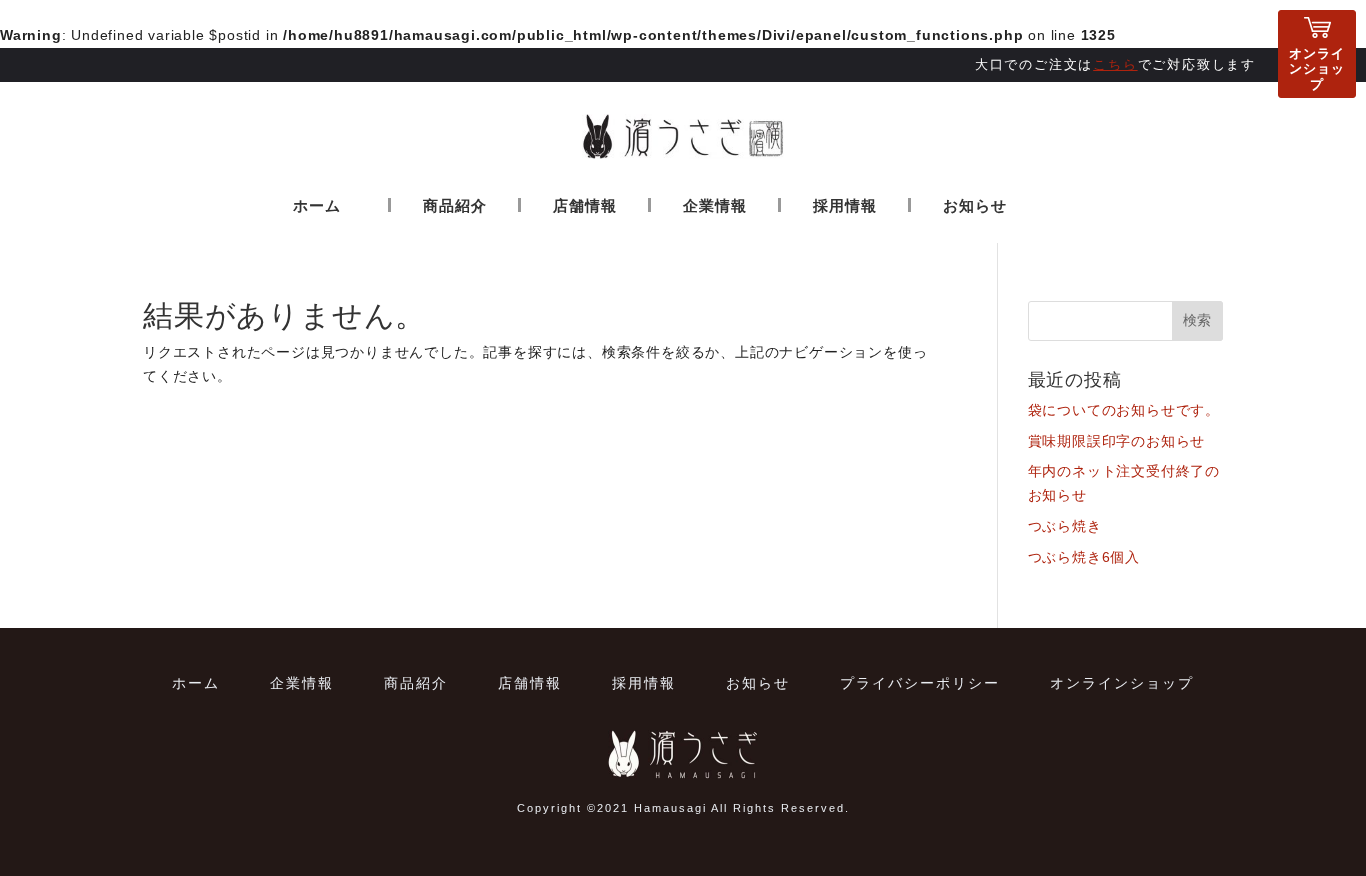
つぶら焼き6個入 (1084, 557)
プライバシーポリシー (920, 682)
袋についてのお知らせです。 (1124, 410)
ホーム (317, 205)
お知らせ (975, 205)
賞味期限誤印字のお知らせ (1117, 441)
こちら (1115, 64)
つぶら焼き (1065, 526)
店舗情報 (585, 205)
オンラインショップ (1316, 69)
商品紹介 (455, 205)
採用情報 (845, 205)
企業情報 (715, 205)
